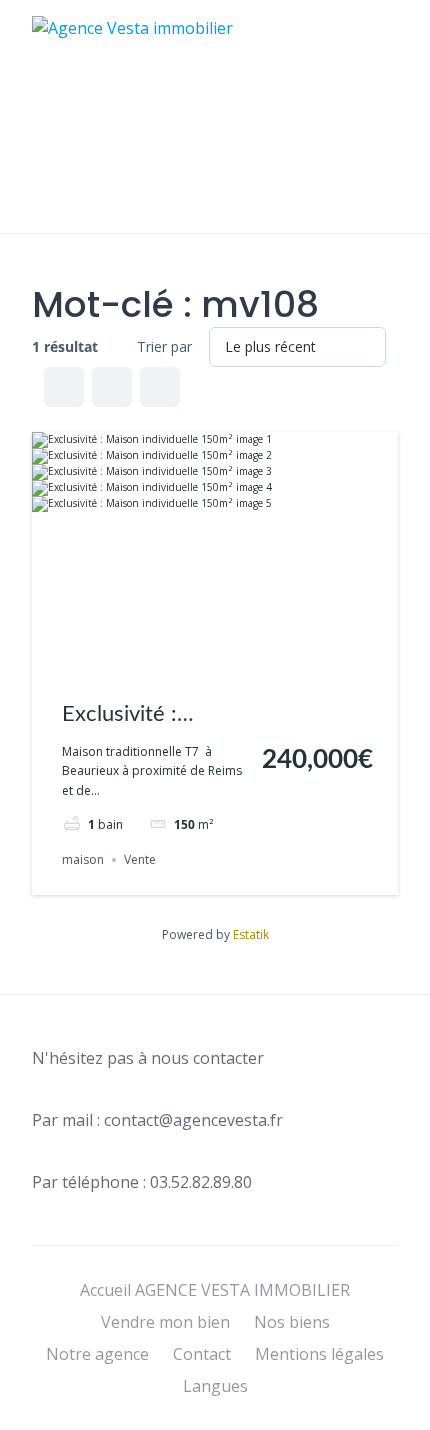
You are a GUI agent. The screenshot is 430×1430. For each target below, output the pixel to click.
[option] (380, 1415)
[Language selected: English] (380, 1412)
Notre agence (97, 1354)
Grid (64, 387)
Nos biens (292, 1322)
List (112, 387)
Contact (202, 1354)
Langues (215, 1386)
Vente (140, 859)
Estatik (251, 934)
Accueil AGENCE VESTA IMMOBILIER (215, 1290)
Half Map (160, 387)
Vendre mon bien (165, 1322)
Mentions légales (319, 1354)
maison (83, 859)
